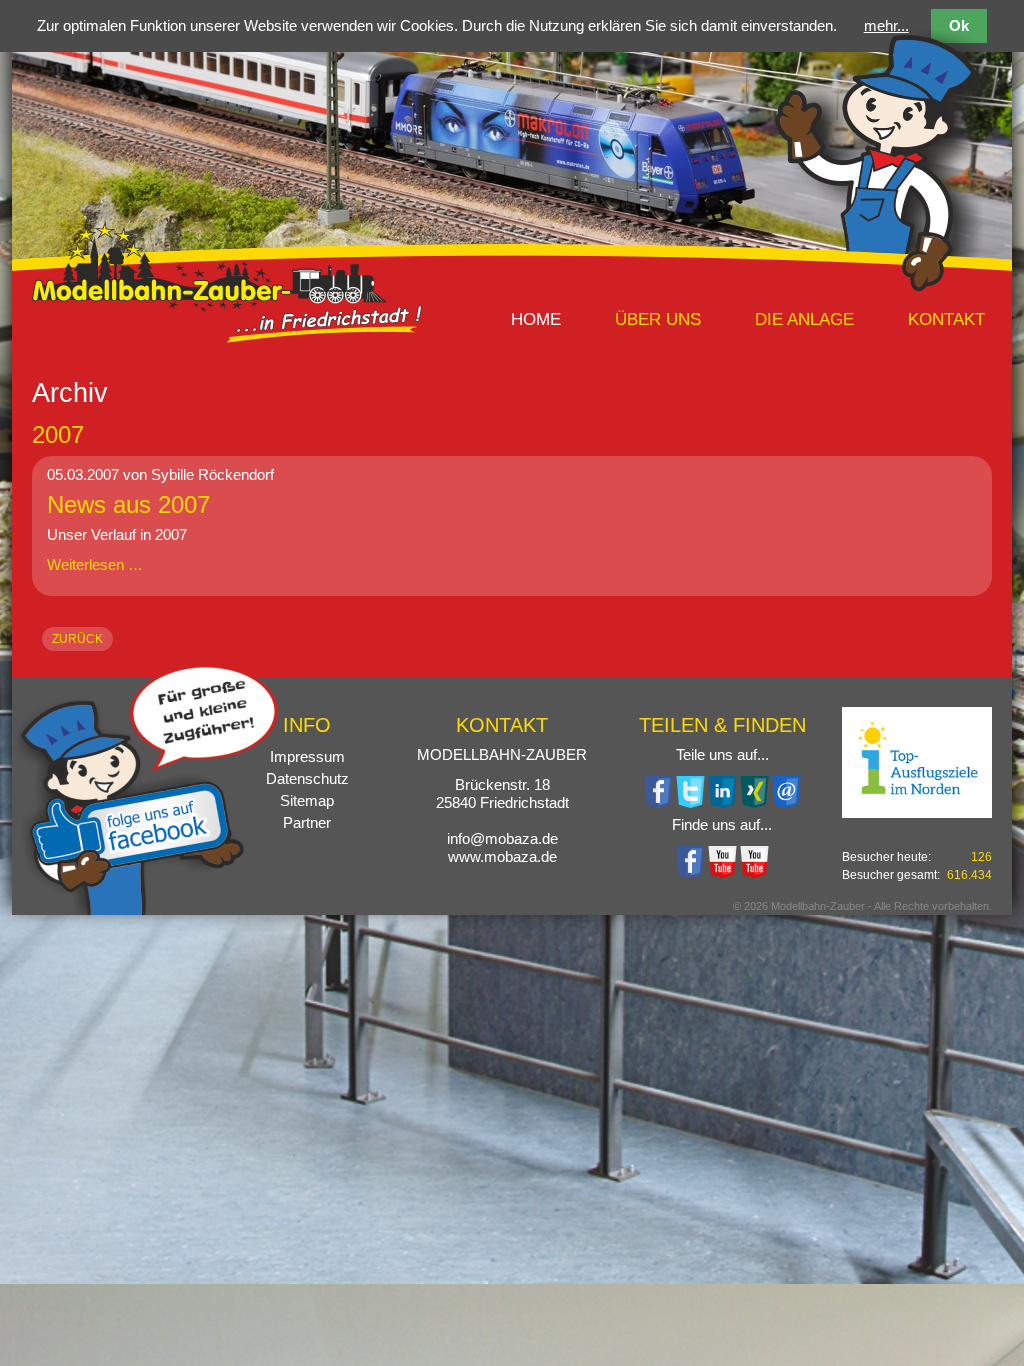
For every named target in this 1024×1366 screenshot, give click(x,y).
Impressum (307, 756)
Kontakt (946, 319)
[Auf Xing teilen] (754, 802)
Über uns (658, 319)
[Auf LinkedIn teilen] (722, 802)
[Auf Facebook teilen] (658, 802)
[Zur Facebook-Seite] (690, 872)
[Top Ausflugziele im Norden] (917, 762)
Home (536, 319)
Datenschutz (307, 778)
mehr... (886, 25)
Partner (307, 822)
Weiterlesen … (95, 564)
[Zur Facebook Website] (145, 905)
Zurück (77, 639)
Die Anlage (804, 319)
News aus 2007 (128, 504)
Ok (959, 26)
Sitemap (307, 800)
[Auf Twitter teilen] (690, 802)
